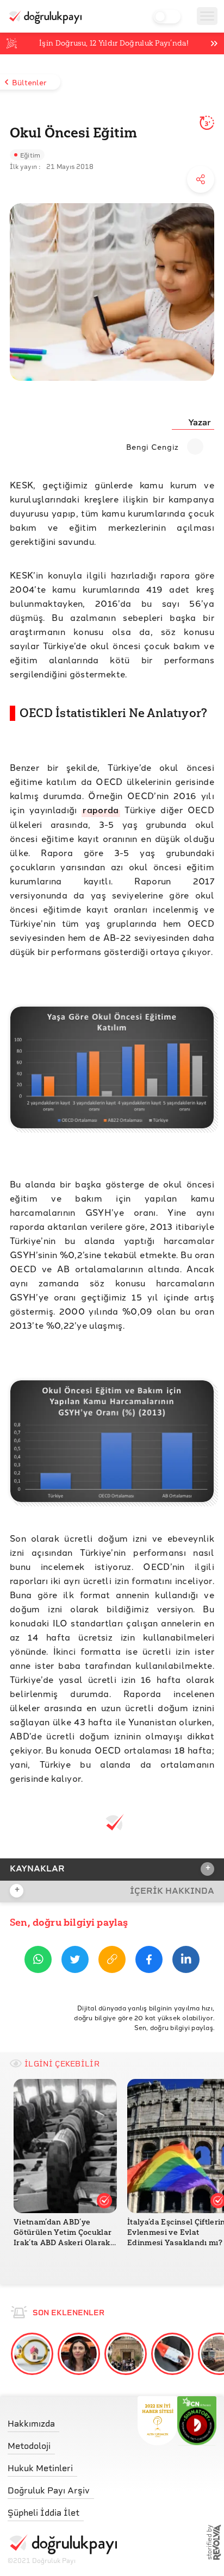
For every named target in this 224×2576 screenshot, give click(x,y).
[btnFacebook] (149, 1961)
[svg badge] (197, 2421)
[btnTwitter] (75, 1961)
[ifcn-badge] (157, 2421)
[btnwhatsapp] (38, 1961)
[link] (62, 2421)
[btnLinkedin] (186, 1961)
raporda (101, 810)
